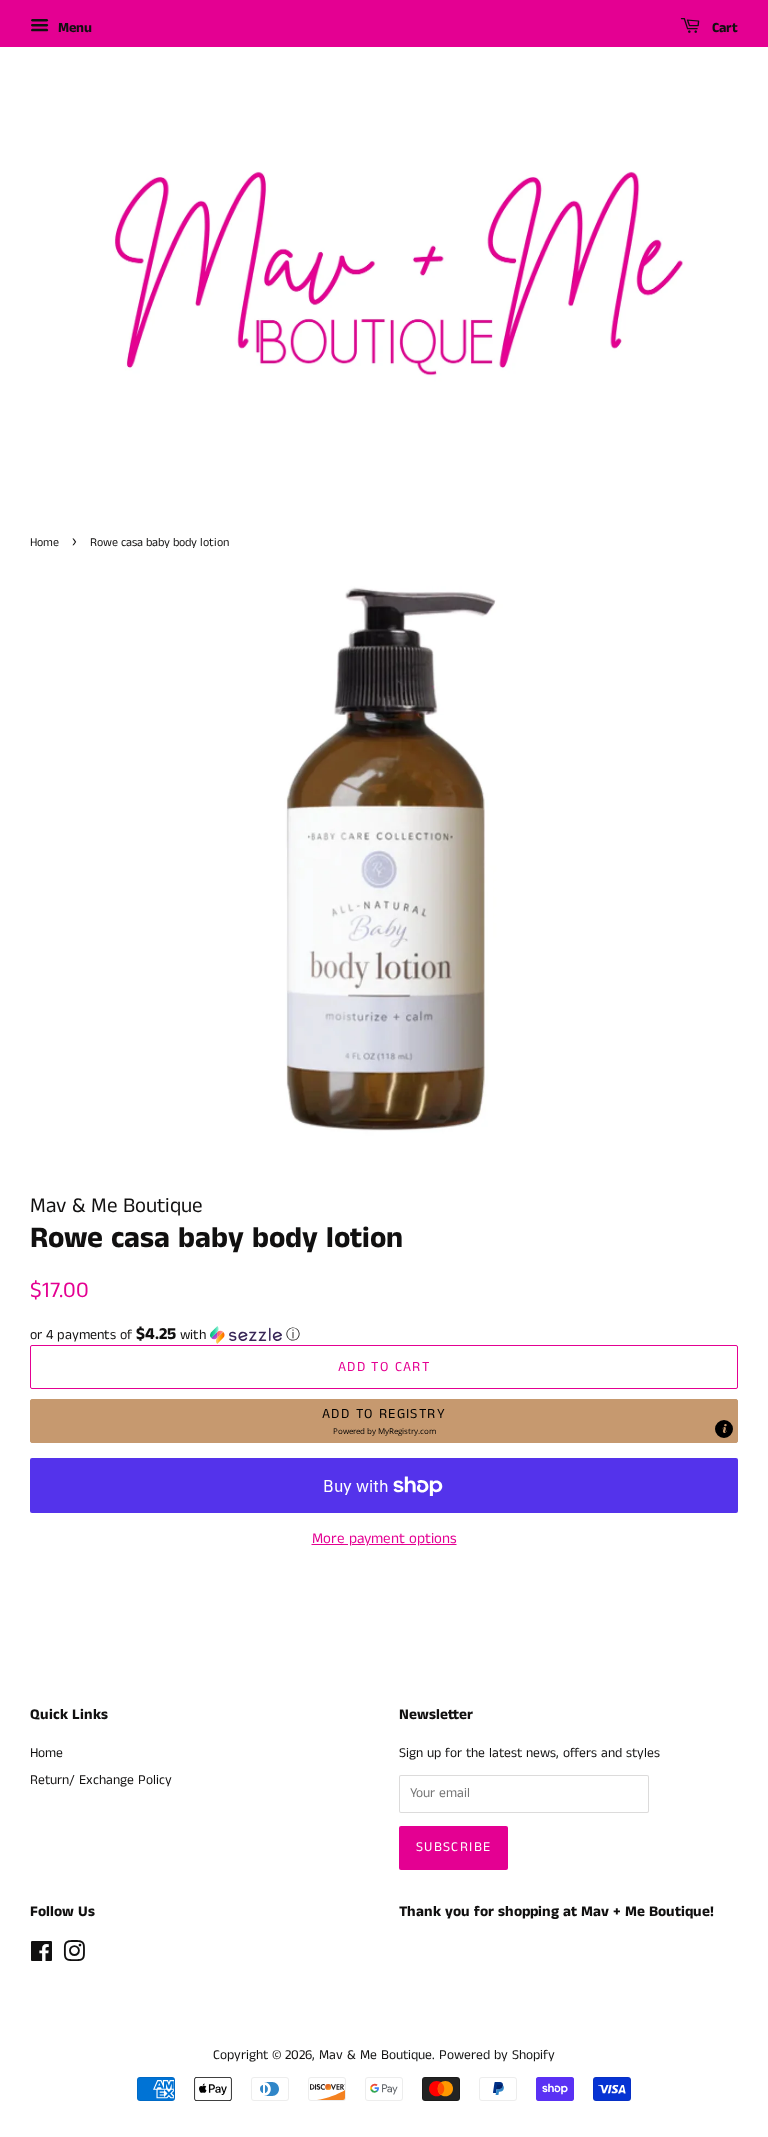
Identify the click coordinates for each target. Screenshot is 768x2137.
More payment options (384, 1538)
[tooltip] (724, 1429)
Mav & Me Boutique (375, 2055)
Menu (73, 28)
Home (44, 542)
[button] (384, 1335)
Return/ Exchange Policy (101, 1780)
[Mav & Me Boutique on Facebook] (41, 1956)
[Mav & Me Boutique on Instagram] (74, 1956)
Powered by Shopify (497, 2055)
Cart (723, 28)
